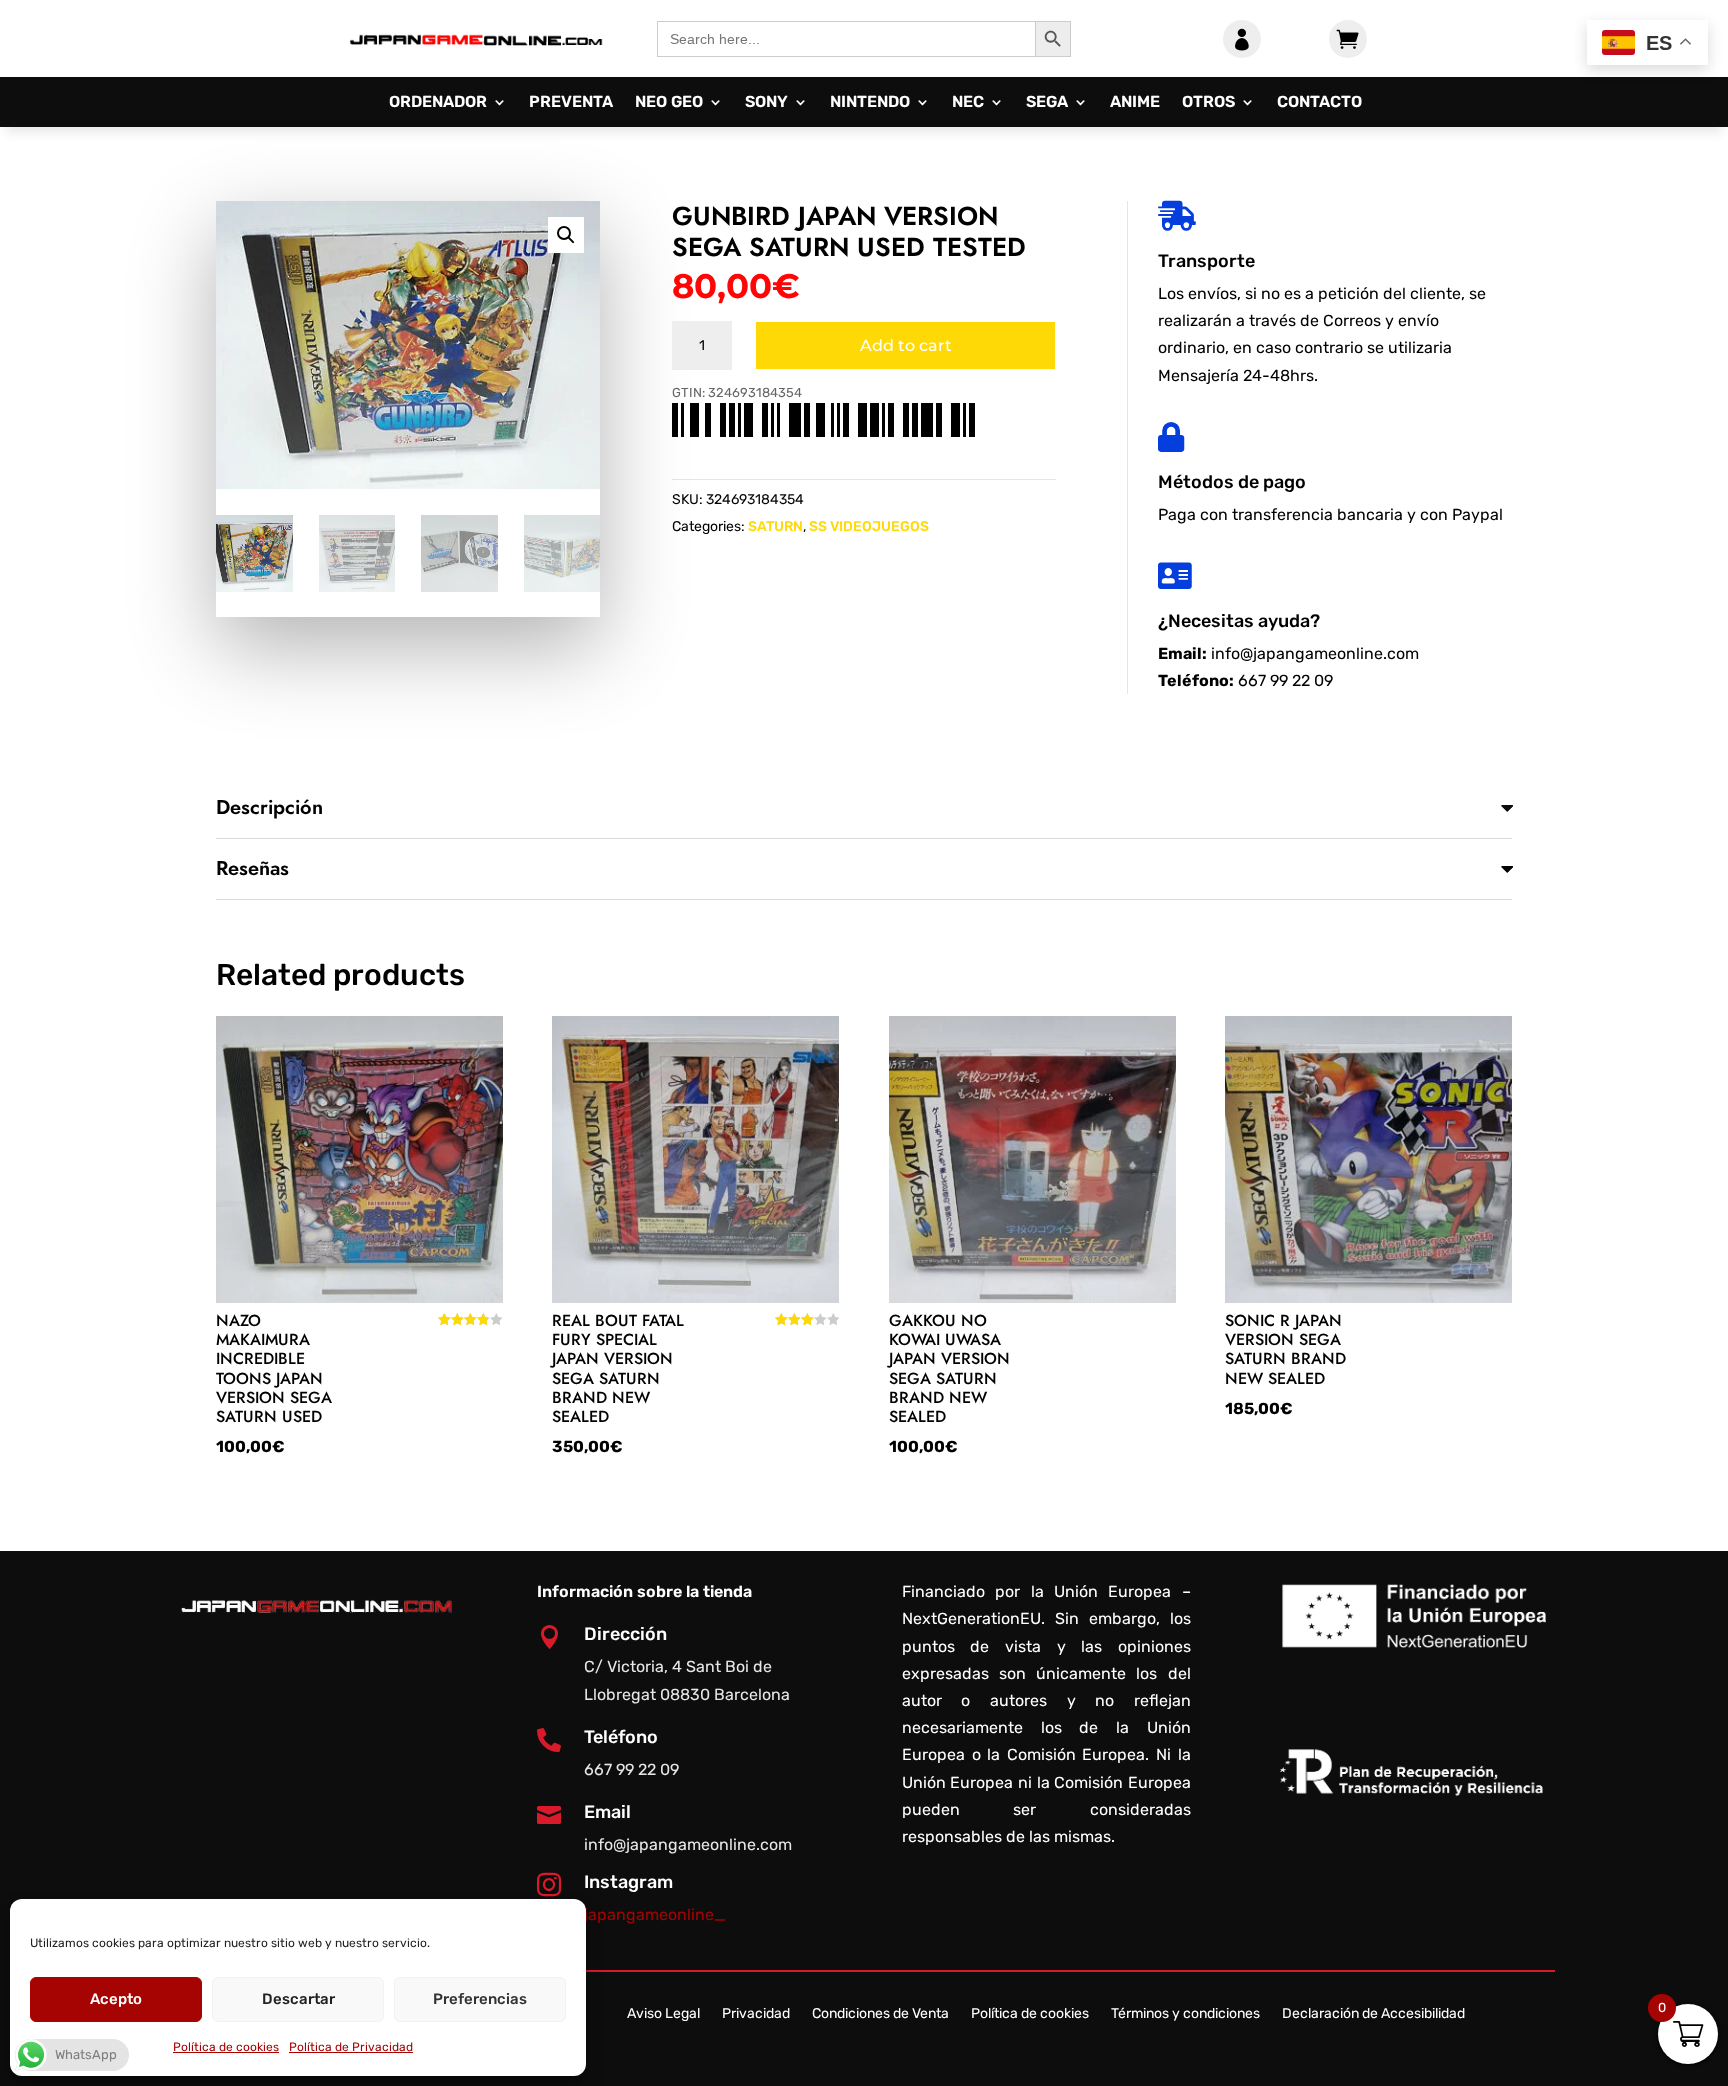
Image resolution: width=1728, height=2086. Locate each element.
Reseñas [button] (252, 869)
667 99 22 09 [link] (1285, 680)
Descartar (298, 1999)
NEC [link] (968, 103)
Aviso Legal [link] (663, 2014)
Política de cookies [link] (226, 2047)
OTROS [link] (1208, 103)
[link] (475, 60)
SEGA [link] (1047, 103)
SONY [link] (766, 103)
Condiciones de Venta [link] (880, 2014)
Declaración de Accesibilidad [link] (1373, 2014)
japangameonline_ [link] (655, 1914)
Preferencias (480, 1999)
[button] (566, 235)
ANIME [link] (1135, 103)
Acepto (116, 1999)
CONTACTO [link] (1319, 103)
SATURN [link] (775, 526)
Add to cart (906, 345)
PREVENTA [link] (571, 103)
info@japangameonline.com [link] (1315, 653)
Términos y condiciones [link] (1185, 2014)
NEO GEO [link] (669, 103)
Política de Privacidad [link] (351, 2047)
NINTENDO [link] (870, 103)
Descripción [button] (269, 808)
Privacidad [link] (756, 2014)
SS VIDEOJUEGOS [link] (869, 526)
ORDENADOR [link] (438, 103)
